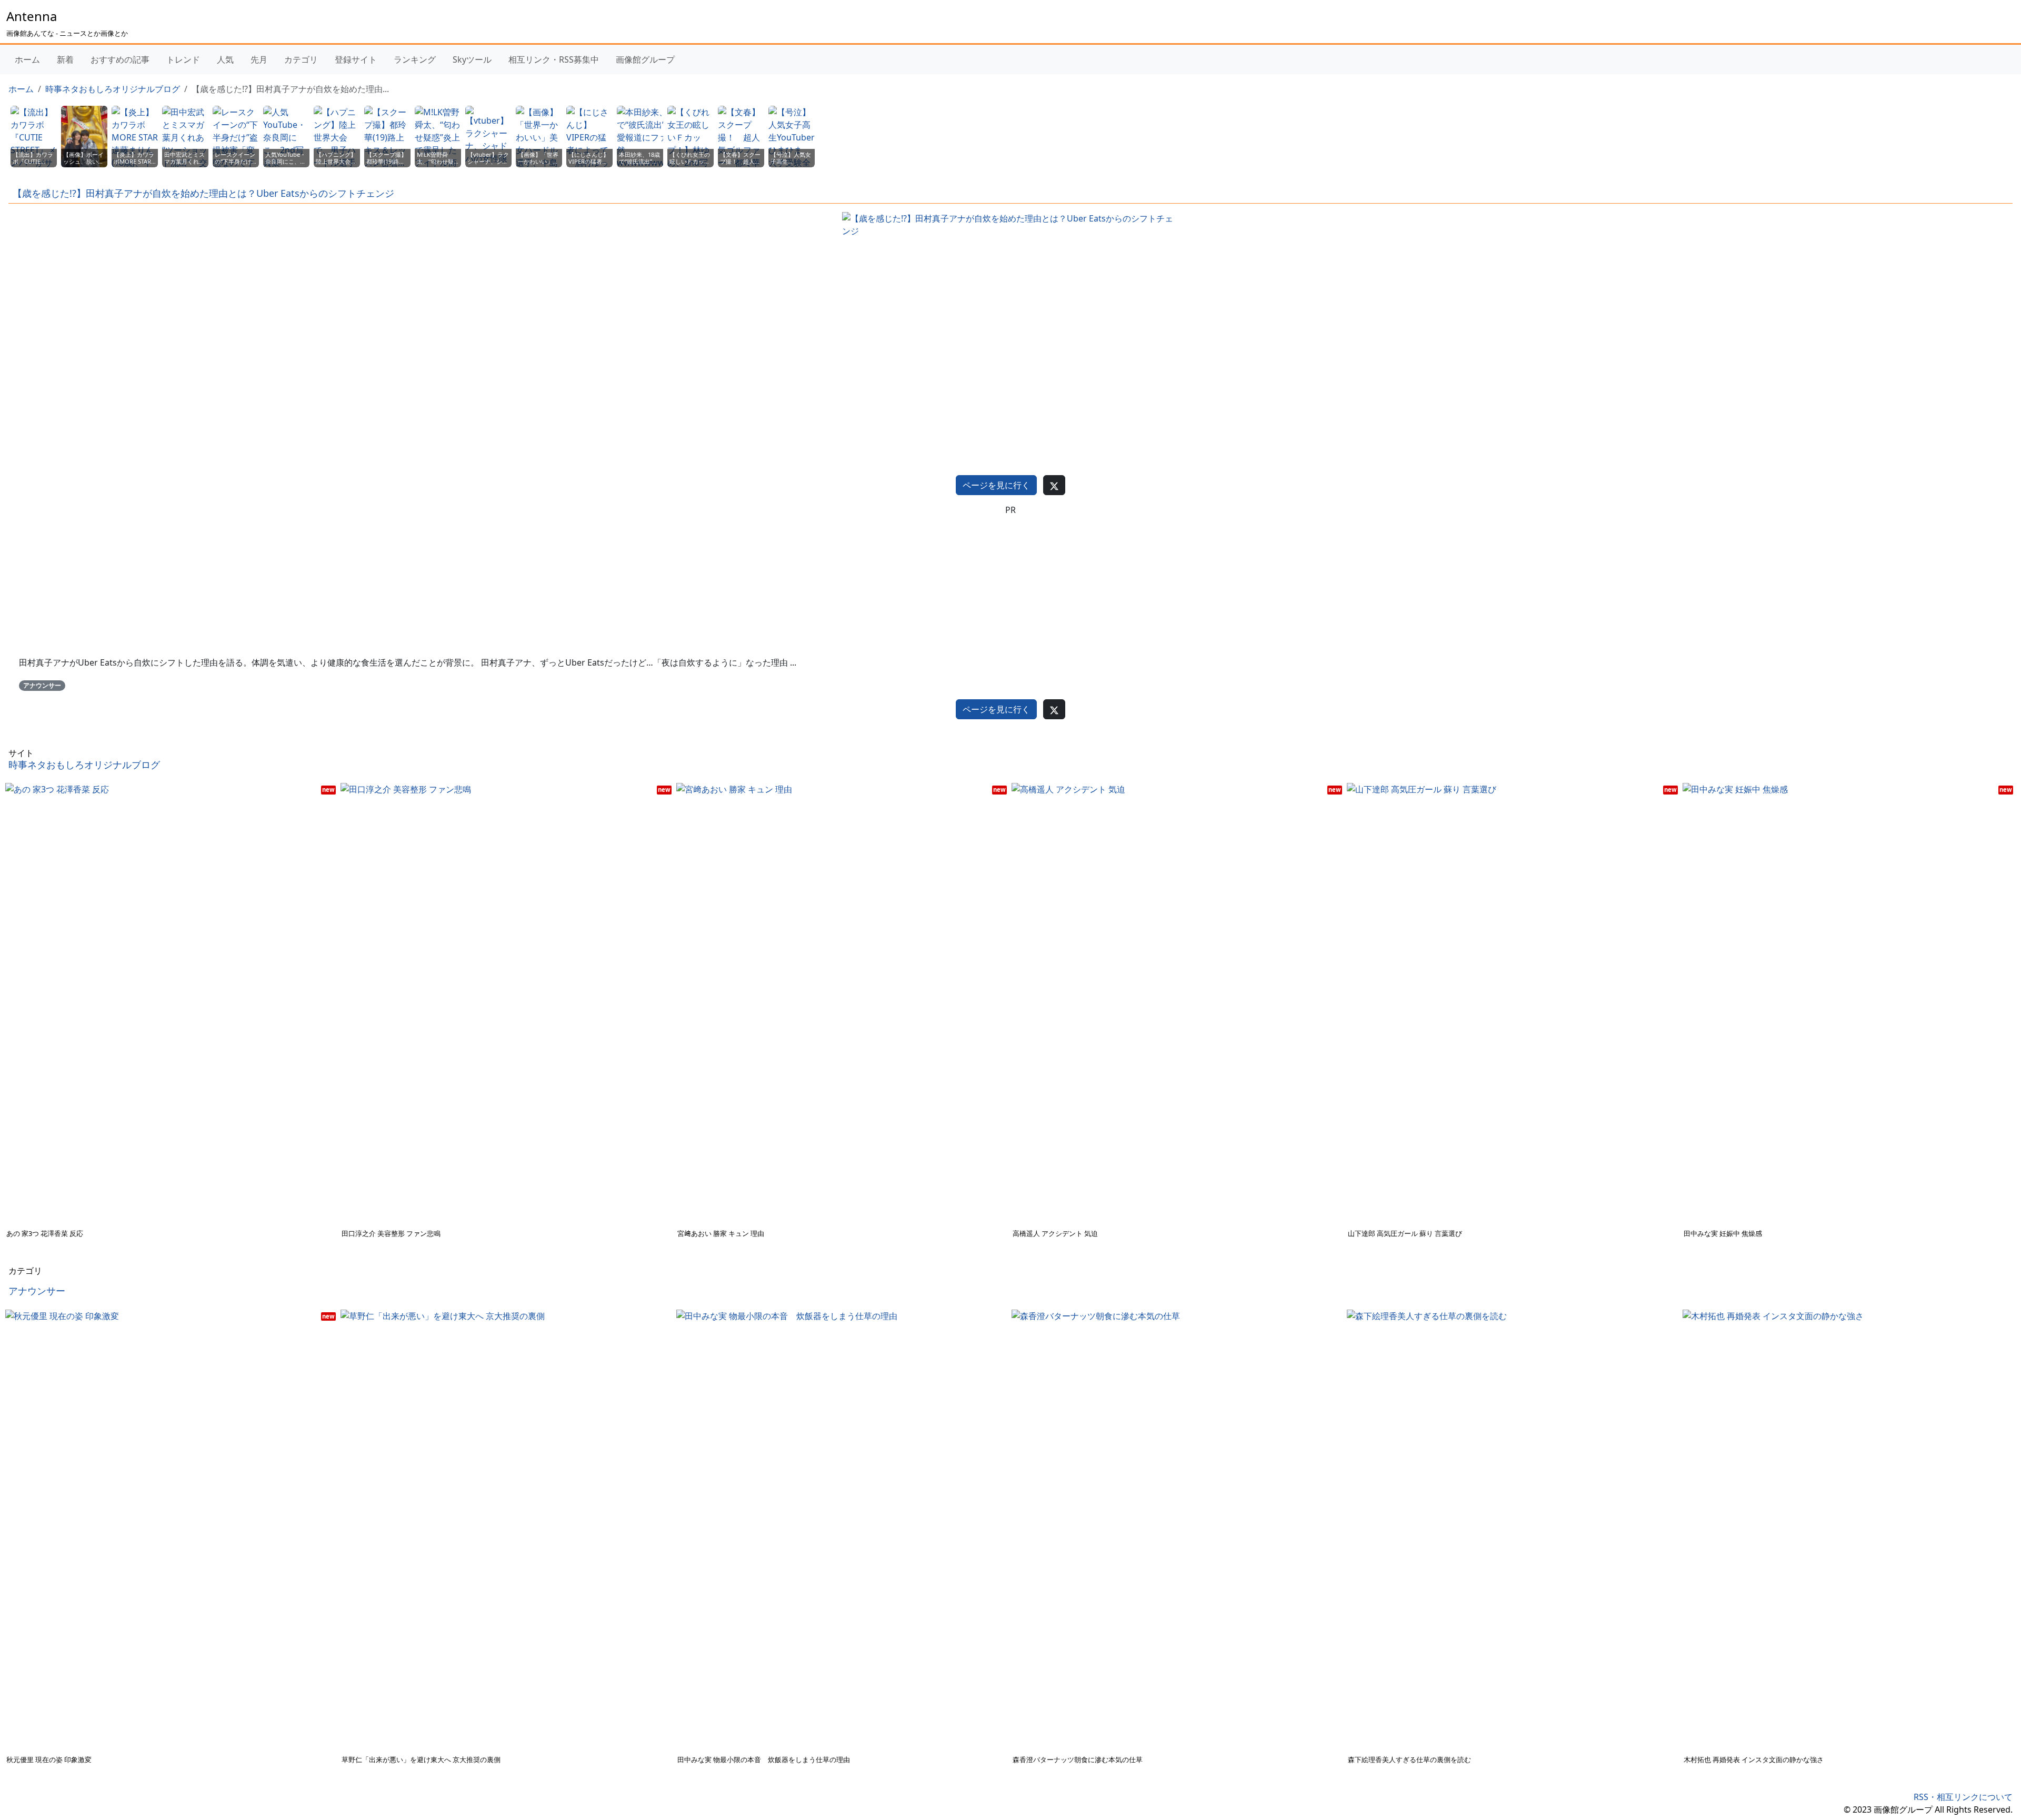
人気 (225, 59)
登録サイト (356, 59)
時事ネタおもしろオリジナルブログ (113, 89)
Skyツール (472, 59)
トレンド (183, 59)
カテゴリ (301, 59)
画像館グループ (645, 59)
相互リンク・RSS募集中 (554, 59)
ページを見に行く (996, 485)
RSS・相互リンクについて (1963, 1797)
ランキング (415, 59)
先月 (259, 59)
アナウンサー (42, 685)
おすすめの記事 (120, 59)
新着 (65, 59)
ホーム (27, 59)
